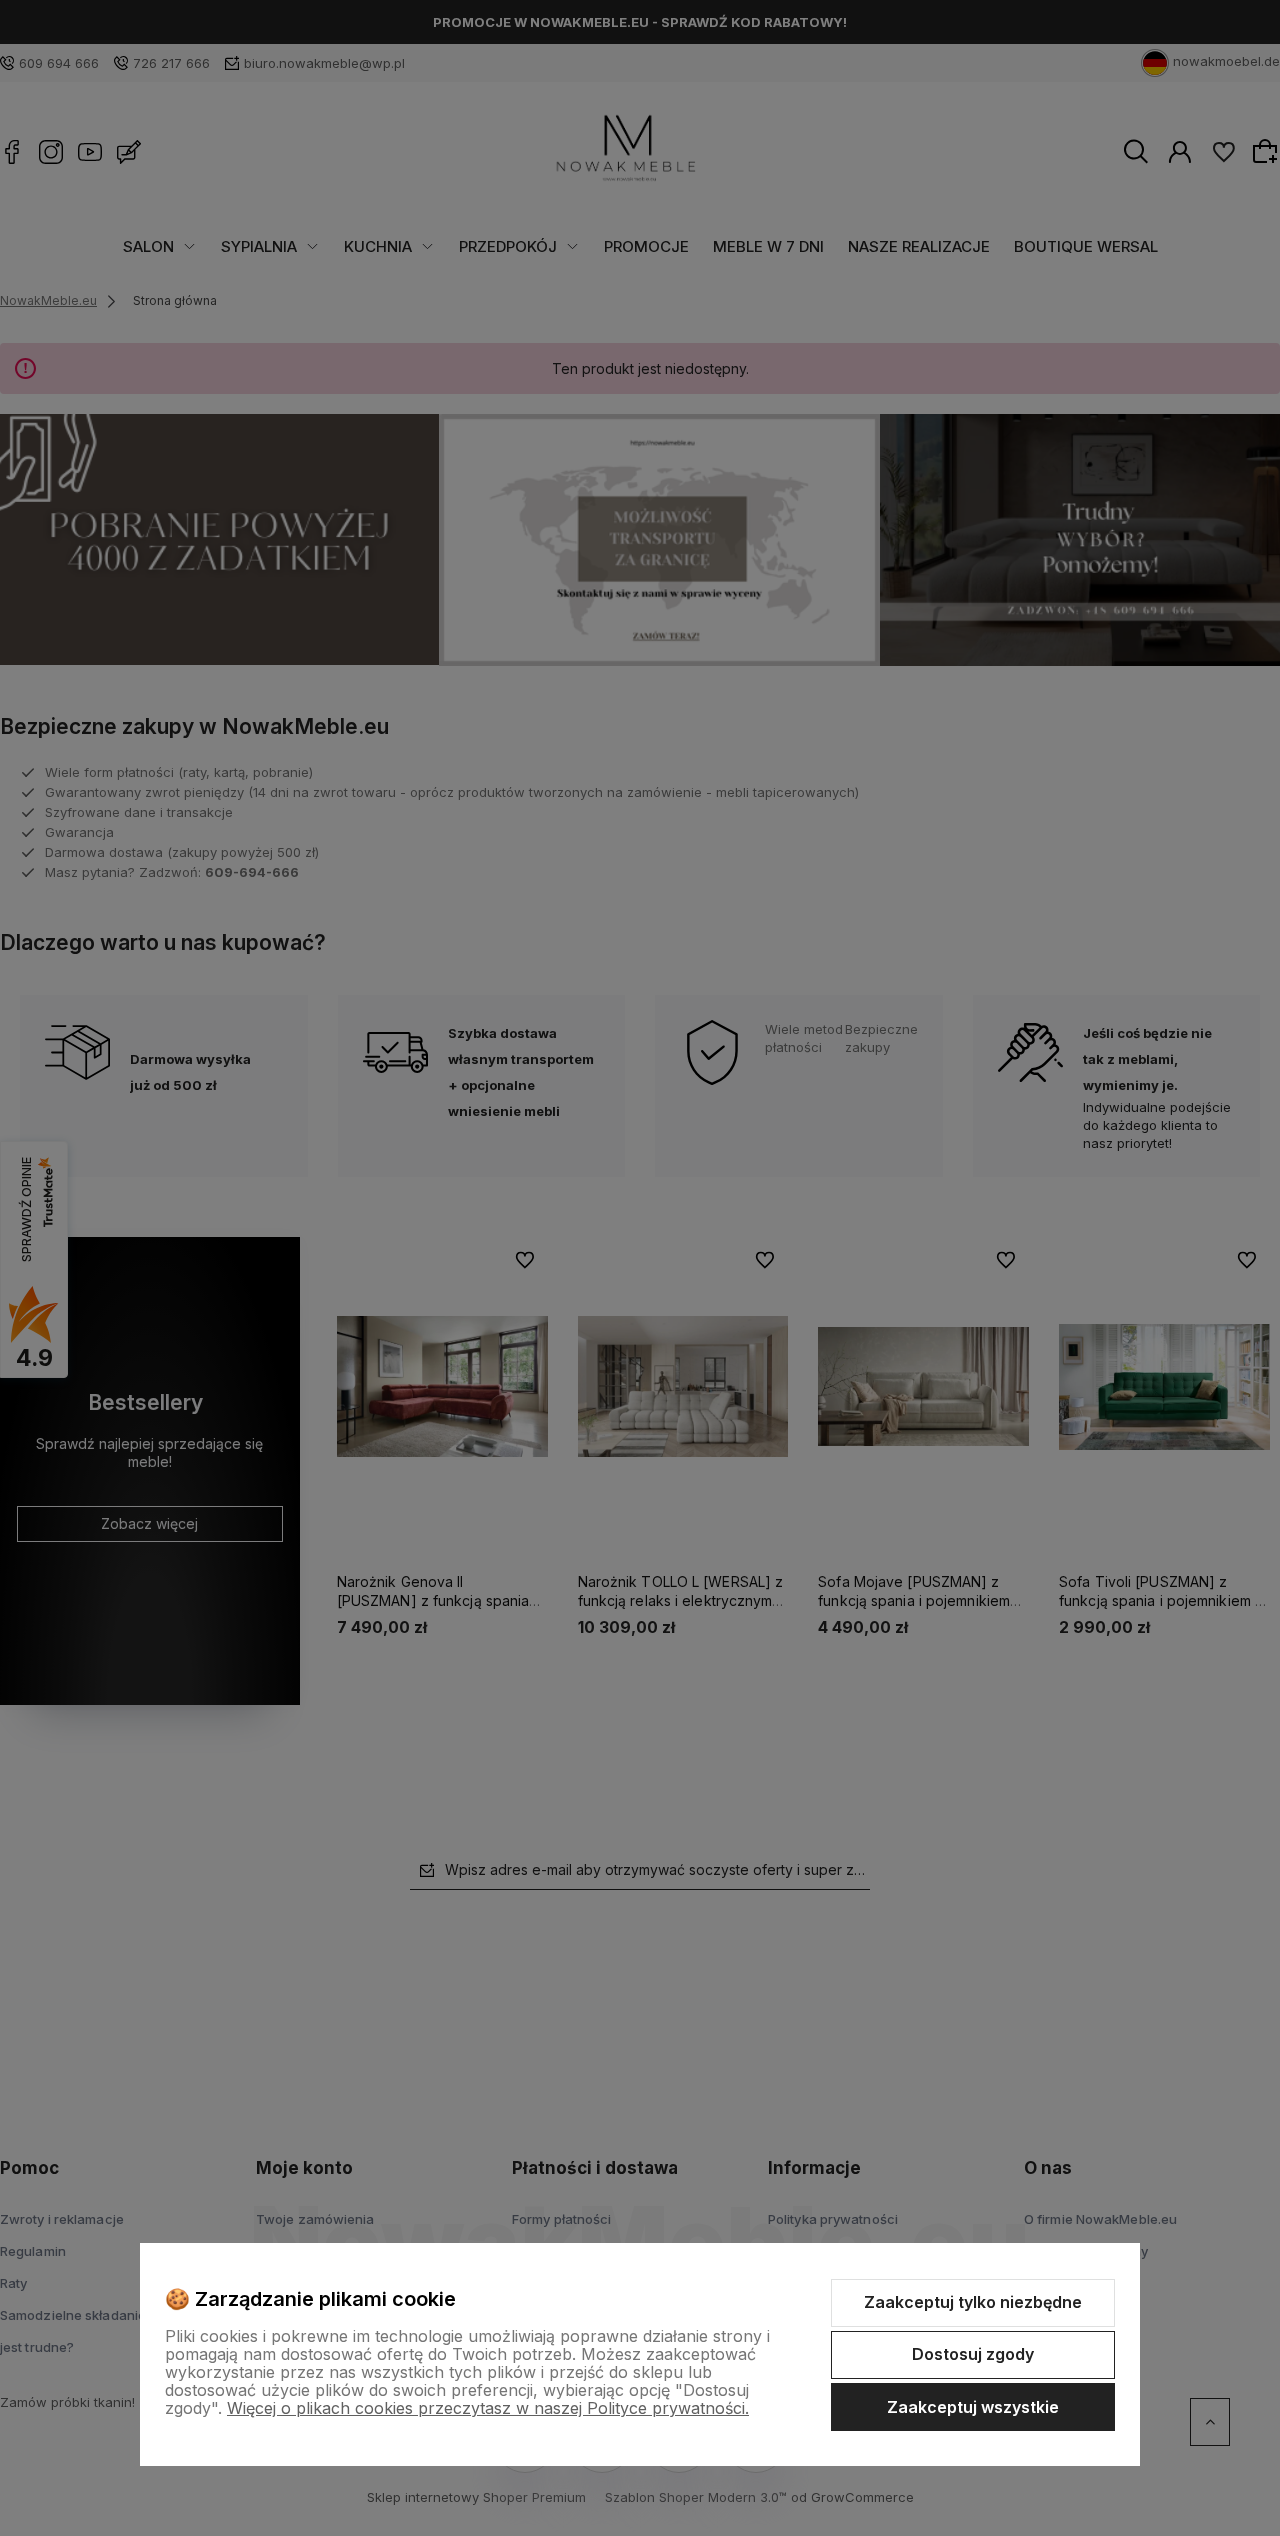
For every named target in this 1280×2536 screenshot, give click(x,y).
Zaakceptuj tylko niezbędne (973, 2302)
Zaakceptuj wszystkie (973, 2407)
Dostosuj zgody (973, 2354)
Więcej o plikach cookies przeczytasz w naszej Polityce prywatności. (488, 2408)
